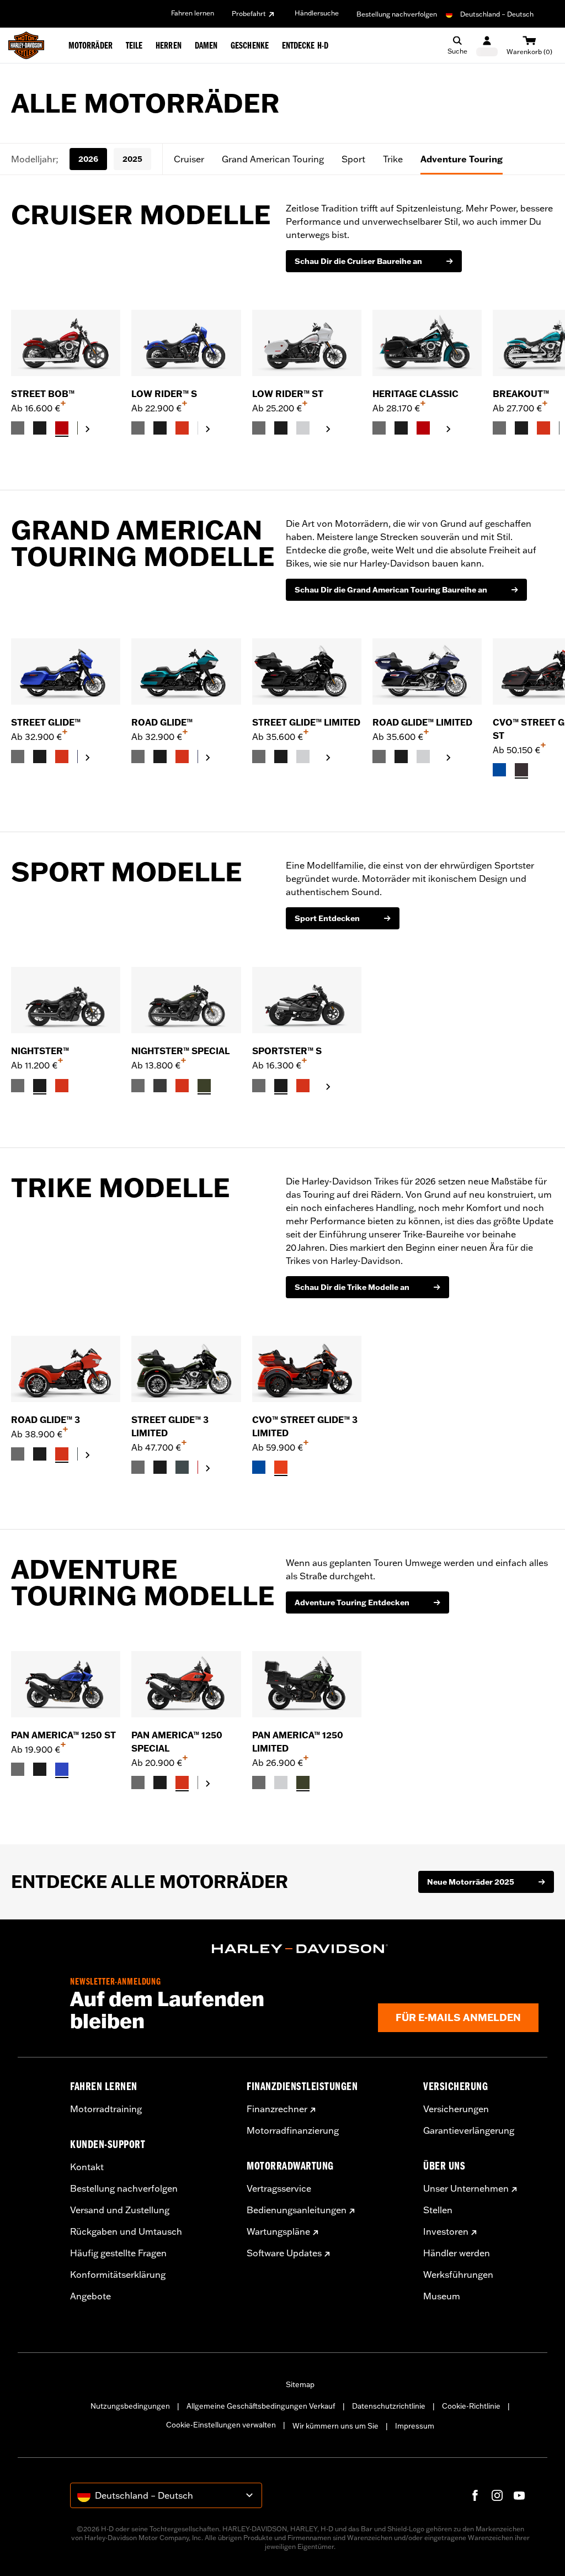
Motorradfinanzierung (293, 2130)
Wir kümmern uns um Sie (335, 2426)
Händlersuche (317, 13)
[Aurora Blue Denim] (62, 1769)
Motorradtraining (106, 2109)
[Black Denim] (160, 1086)
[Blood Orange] (182, 428)
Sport (353, 159)
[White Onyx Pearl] (303, 428)
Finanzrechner (277, 2109)
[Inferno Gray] (521, 770)
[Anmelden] (487, 46)
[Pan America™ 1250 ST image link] (66, 1684)
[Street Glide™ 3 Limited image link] (186, 1369)
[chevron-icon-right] (88, 429)
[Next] (543, 373)
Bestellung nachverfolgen (397, 14)
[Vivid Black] (40, 428)
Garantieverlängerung (469, 2130)
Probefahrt (249, 14)
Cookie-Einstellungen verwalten (221, 2425)
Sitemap (300, 2384)
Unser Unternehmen (466, 2188)
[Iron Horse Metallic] (182, 1467)
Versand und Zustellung (120, 2210)
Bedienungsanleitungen (297, 2210)
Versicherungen (456, 2109)
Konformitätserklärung (118, 2275)
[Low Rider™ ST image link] (307, 343)
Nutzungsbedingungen (130, 2406)
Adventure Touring (462, 159)
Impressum (415, 2426)
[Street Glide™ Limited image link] (307, 671)
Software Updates (284, 2253)
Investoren (446, 2231)
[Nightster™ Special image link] (186, 1000)
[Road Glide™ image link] (186, 671)
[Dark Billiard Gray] (18, 428)
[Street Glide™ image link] (66, 671)
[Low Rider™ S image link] (186, 343)
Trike (393, 159)
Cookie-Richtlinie (471, 2406)
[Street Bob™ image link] (66, 343)
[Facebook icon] (475, 2495)
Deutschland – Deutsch (497, 14)
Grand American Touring (273, 159)
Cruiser (189, 159)
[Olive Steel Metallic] (204, 1086)
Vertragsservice (279, 2188)
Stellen (438, 2210)
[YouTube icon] (519, 2495)
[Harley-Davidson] (300, 1949)
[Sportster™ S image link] (307, 1000)
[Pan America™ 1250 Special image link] (186, 1684)
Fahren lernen (193, 13)
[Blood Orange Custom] (62, 1086)
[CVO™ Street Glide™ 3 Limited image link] (307, 1369)
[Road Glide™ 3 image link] (66, 1369)
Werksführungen (458, 2275)
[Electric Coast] (499, 770)
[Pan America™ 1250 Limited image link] (307, 1684)
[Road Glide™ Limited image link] (427, 671)
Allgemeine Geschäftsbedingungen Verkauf (261, 2406)
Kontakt (87, 2167)
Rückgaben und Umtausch (126, 2231)
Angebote (90, 2296)
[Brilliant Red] (62, 428)
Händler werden (457, 2253)
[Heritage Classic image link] (427, 343)
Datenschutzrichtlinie (389, 2406)
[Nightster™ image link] (66, 1000)
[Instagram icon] (497, 2495)
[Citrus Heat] (281, 1467)
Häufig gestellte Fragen (118, 2253)
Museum (442, 2296)
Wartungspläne (278, 2231)
